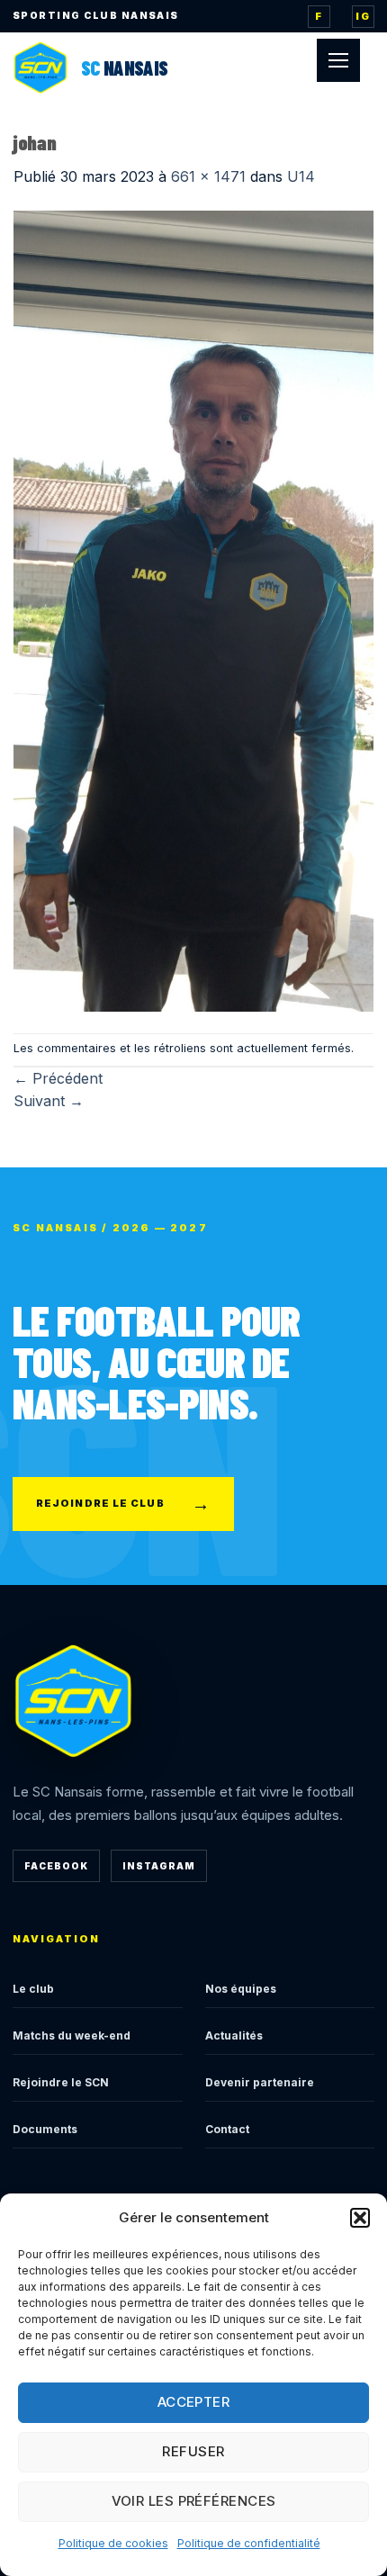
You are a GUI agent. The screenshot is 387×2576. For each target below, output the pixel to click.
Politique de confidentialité (249, 2543)
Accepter (194, 2402)
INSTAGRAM (159, 1866)
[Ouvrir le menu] (338, 60)
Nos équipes (241, 1989)
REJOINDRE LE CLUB (123, 1504)
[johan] (193, 609)
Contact (227, 2129)
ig (363, 16)
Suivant (49, 1101)
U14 (301, 176)
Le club (33, 1989)
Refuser (193, 2451)
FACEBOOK (56, 1866)
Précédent (58, 1078)
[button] (360, 2218)
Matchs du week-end (72, 2036)
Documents (45, 2129)
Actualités (234, 2036)
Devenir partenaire (260, 2082)
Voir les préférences (194, 2501)
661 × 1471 (208, 176)
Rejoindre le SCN (61, 2082)
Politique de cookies (113, 2543)
